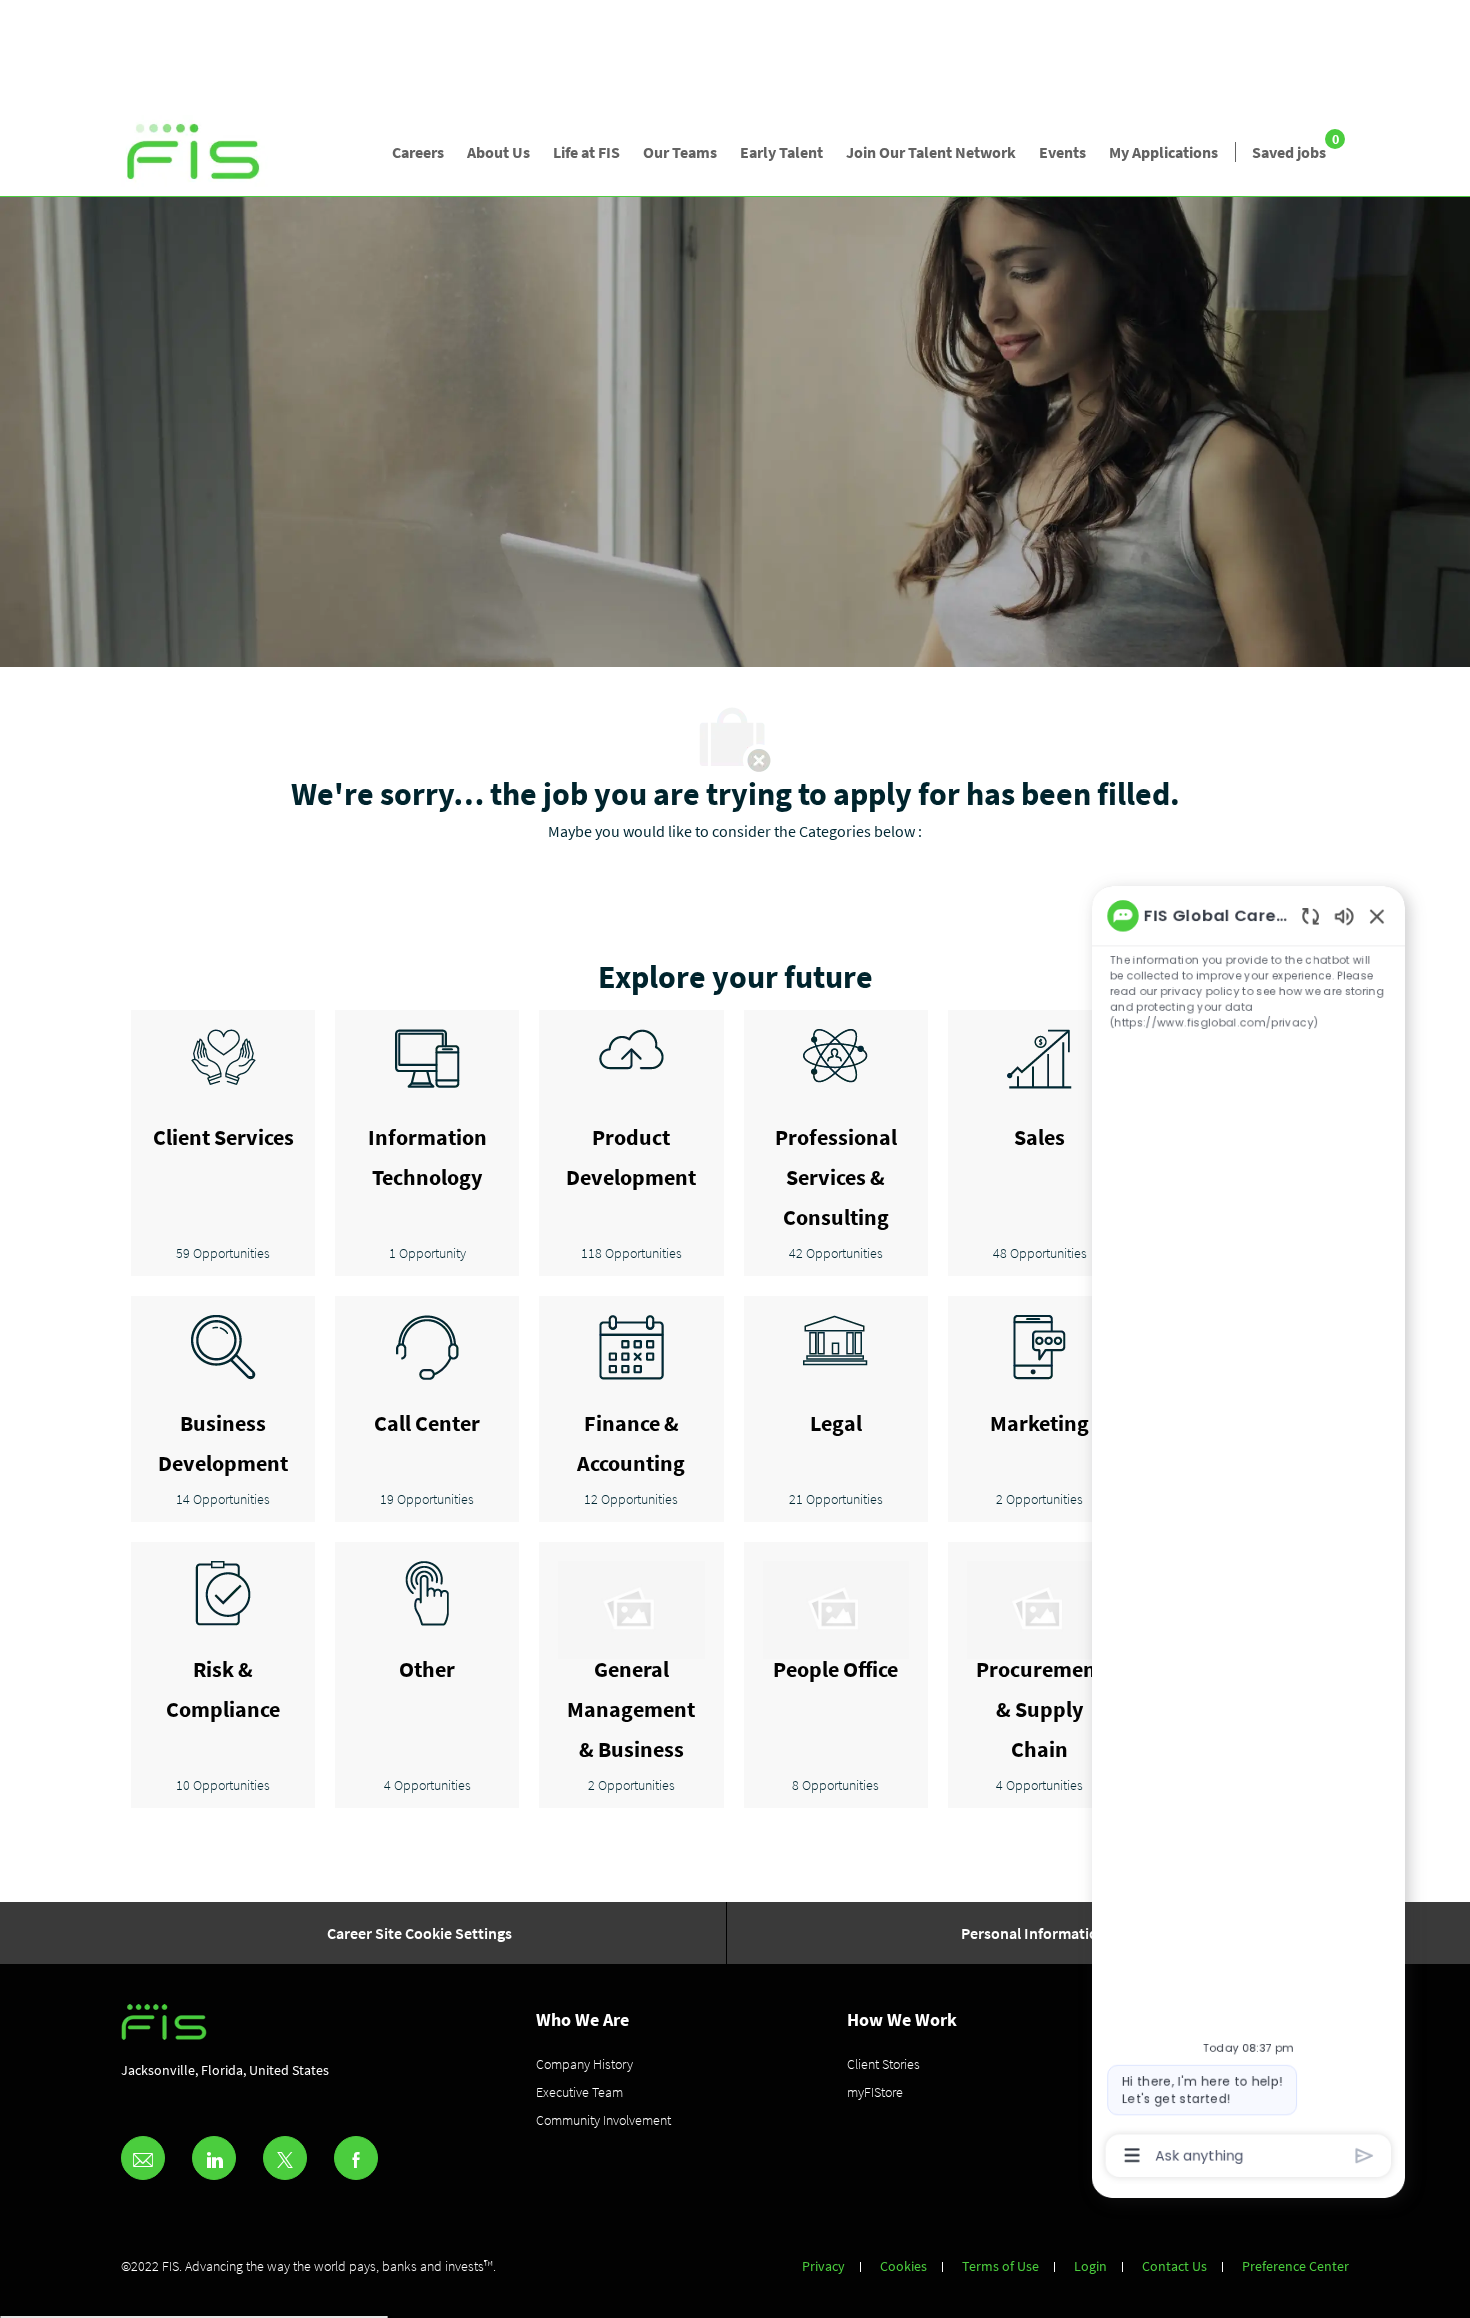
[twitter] (285, 2158)
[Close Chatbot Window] (1373, 725)
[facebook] (356, 2158)
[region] (1225, 1435)
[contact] (143, 2158)
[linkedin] (214, 2158)
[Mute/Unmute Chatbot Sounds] (1335, 725)
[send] (1358, 2149)
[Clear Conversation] (1296, 725)
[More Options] (1091, 2149)
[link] (194, 152)
